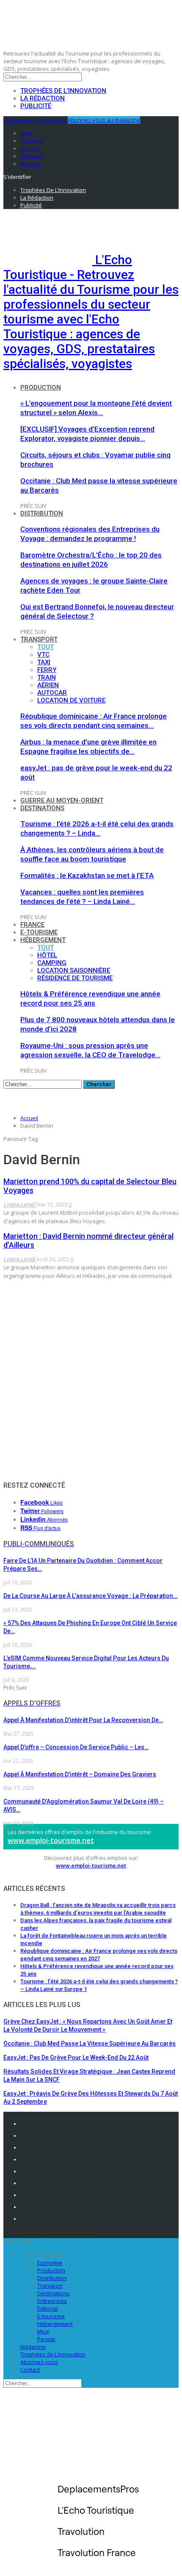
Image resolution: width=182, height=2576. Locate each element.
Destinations (42, 808)
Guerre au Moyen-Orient (62, 800)
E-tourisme (39, 932)
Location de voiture (71, 700)
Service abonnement (49, 2171)
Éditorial (48, 2308)
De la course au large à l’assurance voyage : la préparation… (90, 1596)
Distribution (42, 513)
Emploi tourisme (44, 2219)
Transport (39, 639)
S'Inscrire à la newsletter (35, 120)
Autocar (52, 693)
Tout (45, 647)
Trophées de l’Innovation (63, 91)
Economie (50, 2263)
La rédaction (43, 98)
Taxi (44, 662)
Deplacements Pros (48, 2195)
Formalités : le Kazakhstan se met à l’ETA (87, 875)
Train (47, 677)
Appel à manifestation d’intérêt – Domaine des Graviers (80, 1774)
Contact (30, 2370)
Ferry (47, 670)
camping (52, 963)
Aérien (48, 685)
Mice (43, 2331)
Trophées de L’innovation (53, 2354)
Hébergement (43, 940)
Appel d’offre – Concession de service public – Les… (76, 1747)
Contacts (33, 2147)
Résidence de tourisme (75, 978)
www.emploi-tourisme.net (51, 1840)
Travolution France (47, 2207)
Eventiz (30, 2183)
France (32, 925)
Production (41, 388)
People (46, 2339)
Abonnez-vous (39, 2362)
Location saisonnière (74, 970)
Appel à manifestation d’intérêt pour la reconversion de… (83, 1720)
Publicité (36, 106)
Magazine (33, 2347)
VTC (43, 655)
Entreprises (52, 2301)
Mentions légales (45, 2124)
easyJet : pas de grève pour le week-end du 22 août (76, 2057)
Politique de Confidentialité (58, 2136)
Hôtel (47, 955)
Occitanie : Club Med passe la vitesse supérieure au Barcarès (90, 2044)
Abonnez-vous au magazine (104, 120)
